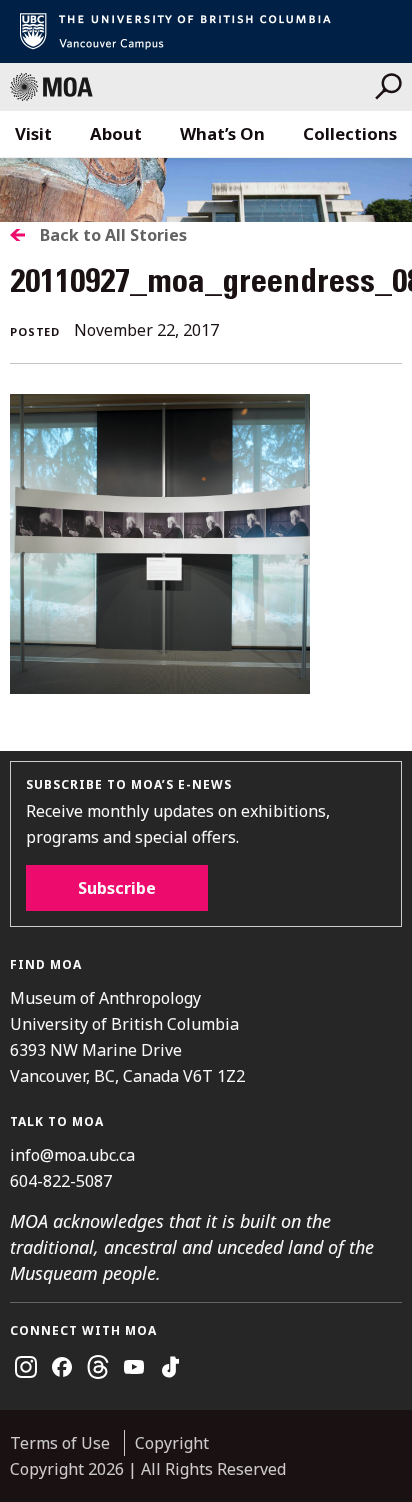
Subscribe (117, 888)
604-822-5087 (61, 1181)
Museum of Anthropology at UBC (192, 87)
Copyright (172, 1443)
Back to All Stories (113, 235)
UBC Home (206, 31)
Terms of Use (60, 1443)
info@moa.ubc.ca (72, 1155)
